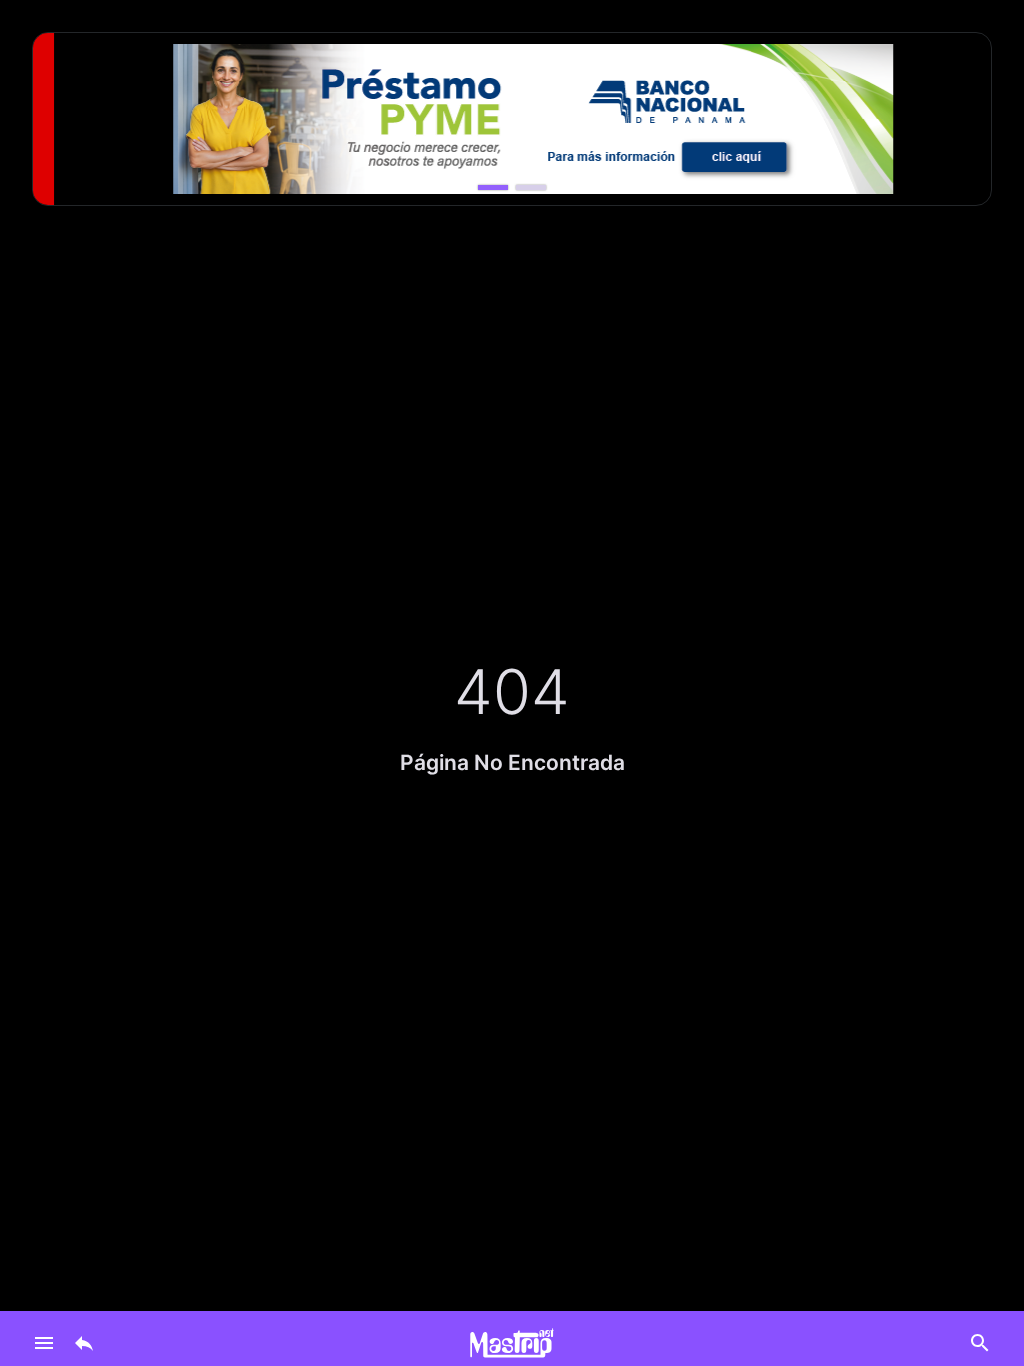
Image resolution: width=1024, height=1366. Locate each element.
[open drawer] (44, 1343)
